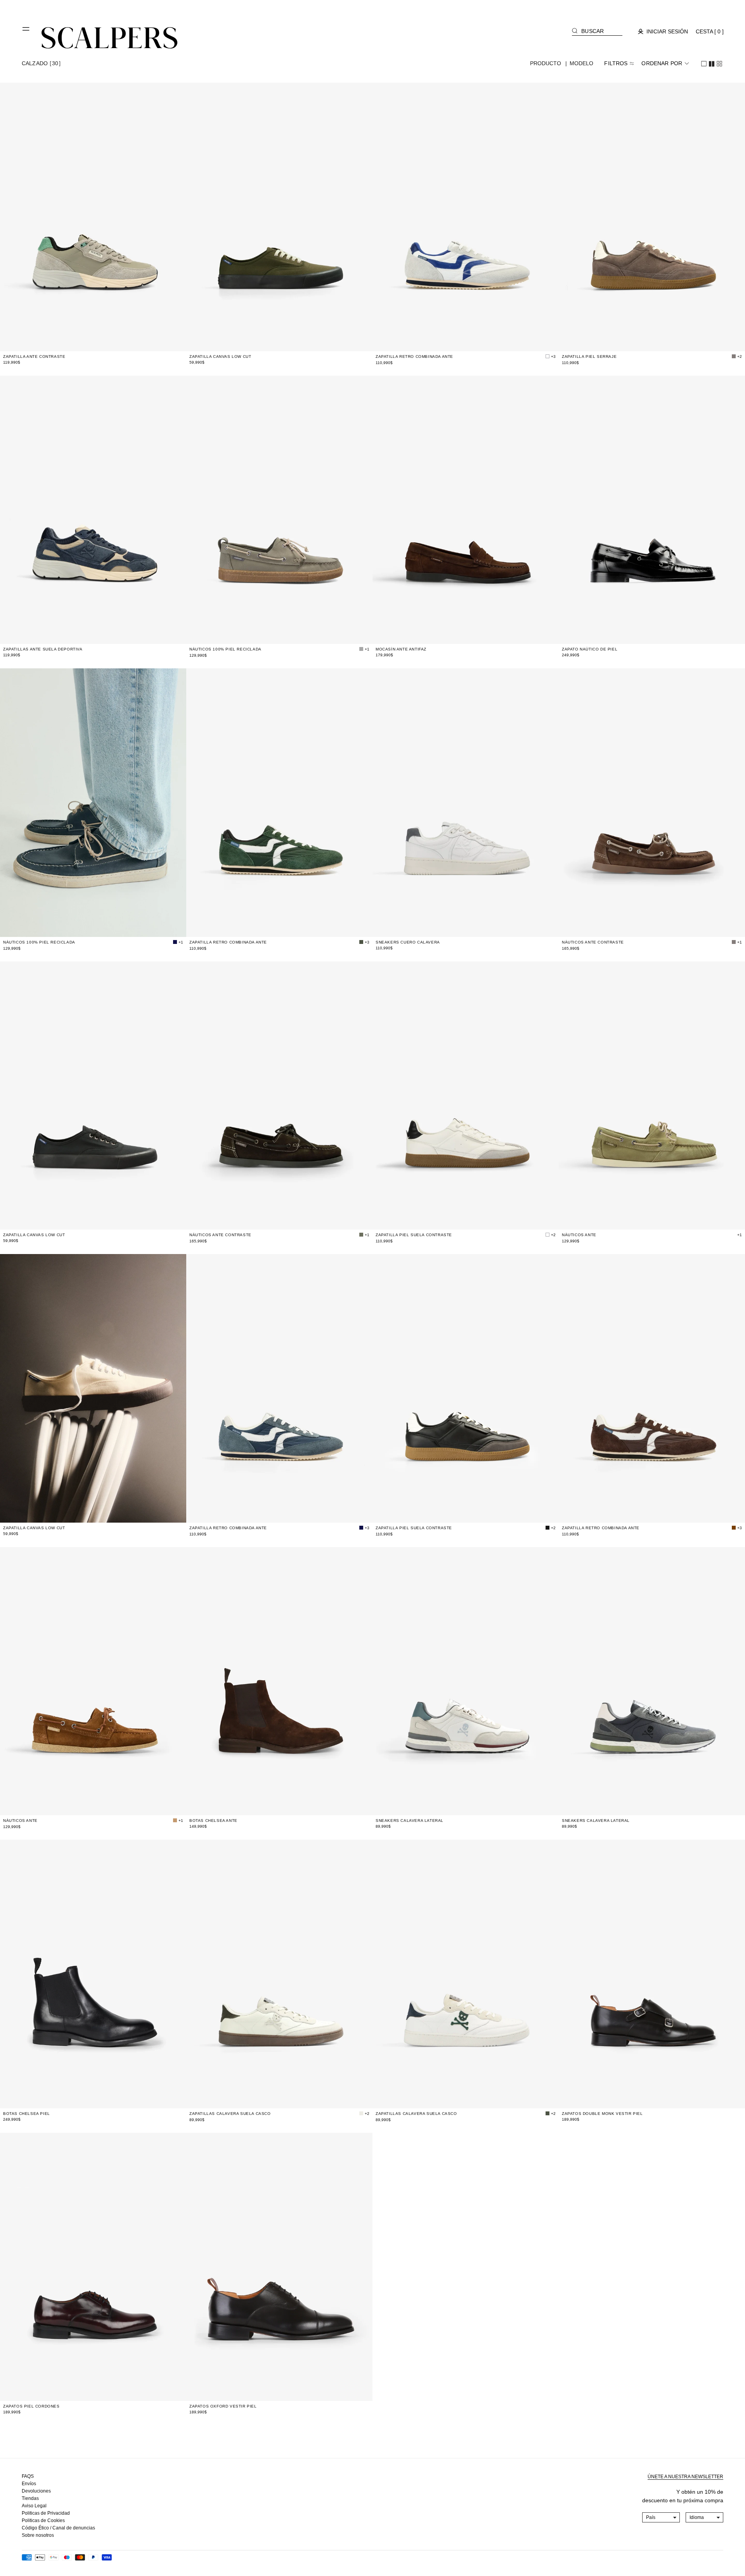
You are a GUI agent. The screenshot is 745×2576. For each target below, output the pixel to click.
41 (102, 341)
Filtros (616, 63)
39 (74, 341)
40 (88, 341)
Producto (546, 63)
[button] (26, 32)
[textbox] (661, 2517)
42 (117, 341)
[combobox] (661, 2517)
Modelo (582, 63)
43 (489, 1805)
